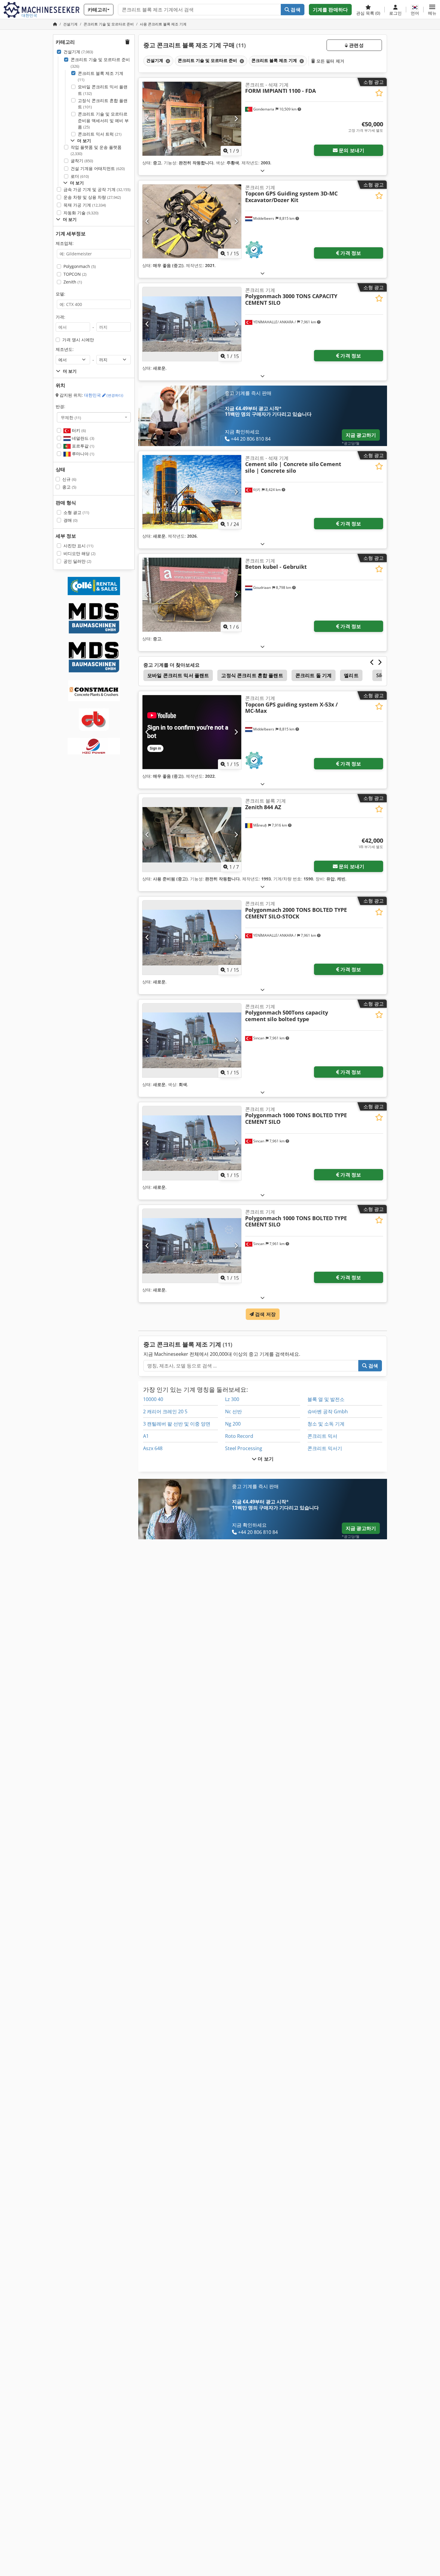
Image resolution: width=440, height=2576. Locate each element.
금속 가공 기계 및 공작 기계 (97, 189)
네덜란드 (82, 438)
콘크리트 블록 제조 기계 (101, 76)
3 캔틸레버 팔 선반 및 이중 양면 (177, 1424)
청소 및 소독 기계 (326, 1424)
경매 (70, 520)
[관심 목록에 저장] (379, 93)
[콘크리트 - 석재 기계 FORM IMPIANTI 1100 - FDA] (192, 119)
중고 (69, 487)
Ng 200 (233, 1424)
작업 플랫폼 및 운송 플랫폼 (96, 150)
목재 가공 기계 (85, 205)
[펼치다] (263, 170)
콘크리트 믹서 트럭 (100, 134)
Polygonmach (80, 266)
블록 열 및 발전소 (326, 1399)
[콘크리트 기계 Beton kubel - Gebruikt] (192, 595)
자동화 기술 (81, 213)
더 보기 (265, 1459)
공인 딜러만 (77, 561)
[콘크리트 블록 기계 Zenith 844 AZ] (192, 835)
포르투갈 (82, 446)
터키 (78, 430)
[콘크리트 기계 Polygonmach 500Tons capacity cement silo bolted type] (192, 1040)
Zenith (73, 282)
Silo (380, 675)
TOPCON (75, 274)
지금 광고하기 (361, 435)
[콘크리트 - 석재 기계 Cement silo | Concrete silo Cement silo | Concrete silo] (192, 492)
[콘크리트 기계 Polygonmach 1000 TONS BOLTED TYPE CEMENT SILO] (192, 1143)
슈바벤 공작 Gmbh (328, 1411)
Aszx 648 (153, 1448)
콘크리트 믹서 (322, 1436)
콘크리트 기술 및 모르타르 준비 (100, 63)
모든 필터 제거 (330, 61)
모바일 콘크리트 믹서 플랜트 (103, 90)
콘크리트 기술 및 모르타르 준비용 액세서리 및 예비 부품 (103, 120)
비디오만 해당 (79, 553)
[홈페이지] (55, 24)
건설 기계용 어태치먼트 (98, 168)
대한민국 (104, 395)
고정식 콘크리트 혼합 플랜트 (103, 104)
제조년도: (65, 349)
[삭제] (167, 61)
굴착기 (82, 161)
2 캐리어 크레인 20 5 (165, 1411)
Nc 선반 (233, 1411)
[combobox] (94, 417)
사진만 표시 (78, 546)
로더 (80, 176)
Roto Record (239, 1436)
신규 (69, 479)
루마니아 (82, 454)
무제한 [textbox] (71, 417)
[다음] (236, 119)
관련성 (356, 45)
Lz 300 (232, 1399)
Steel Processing (244, 1448)
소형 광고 (76, 512)
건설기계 (78, 52)
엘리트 (351, 675)
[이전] (147, 119)
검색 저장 (265, 1314)
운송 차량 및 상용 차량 (92, 197)
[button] (432, 10)
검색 (295, 10)
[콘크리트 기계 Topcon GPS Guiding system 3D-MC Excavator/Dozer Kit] (192, 221)
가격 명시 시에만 (78, 340)
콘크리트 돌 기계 (314, 675)
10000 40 (153, 1399)
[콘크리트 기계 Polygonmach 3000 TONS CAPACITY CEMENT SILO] (192, 324)
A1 (146, 1436)
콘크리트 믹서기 (325, 1448)
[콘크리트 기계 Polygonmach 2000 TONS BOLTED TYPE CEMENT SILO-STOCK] (192, 937)
